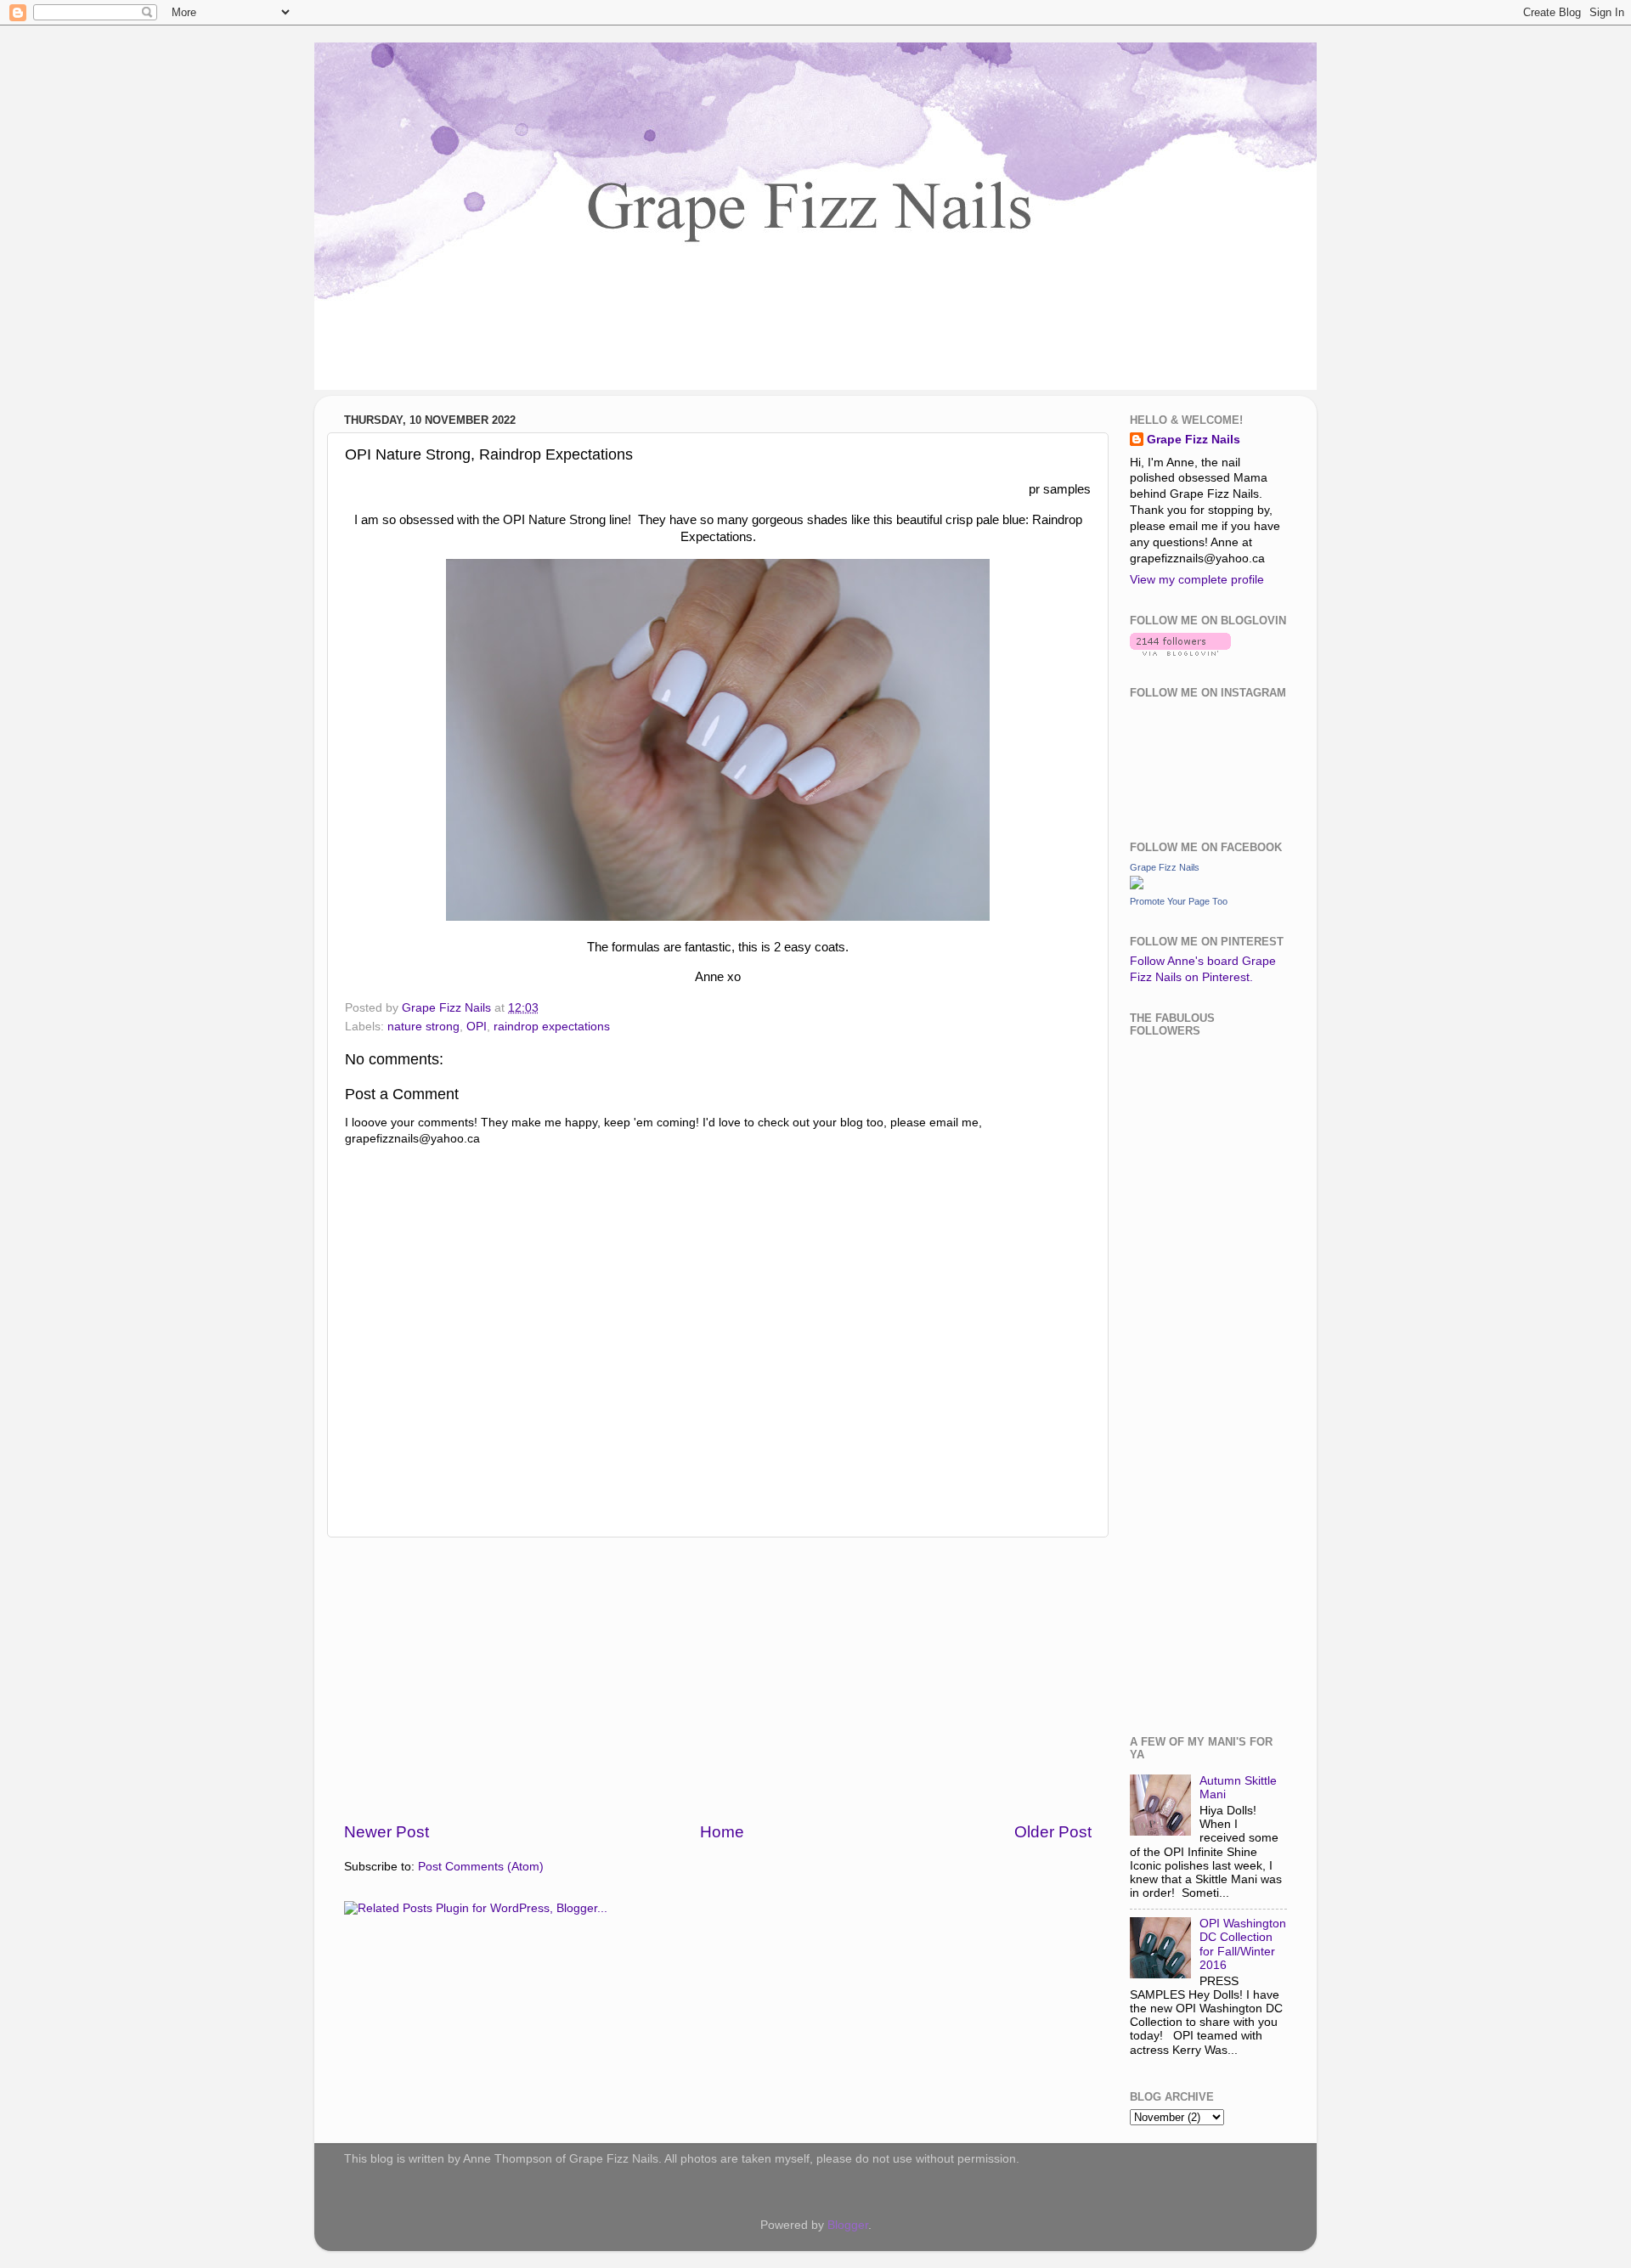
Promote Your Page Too (1179, 901)
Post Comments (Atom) (481, 1867)
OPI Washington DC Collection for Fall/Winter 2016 (1243, 1944)
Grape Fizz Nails (1194, 440)
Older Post (1053, 1832)
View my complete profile (1197, 580)
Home (722, 1832)
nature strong (423, 1027)
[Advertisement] (718, 1679)
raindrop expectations (552, 1027)
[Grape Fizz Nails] (1137, 886)
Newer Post (387, 1832)
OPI (477, 1027)
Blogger (848, 2225)
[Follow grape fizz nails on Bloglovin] (1180, 652)
